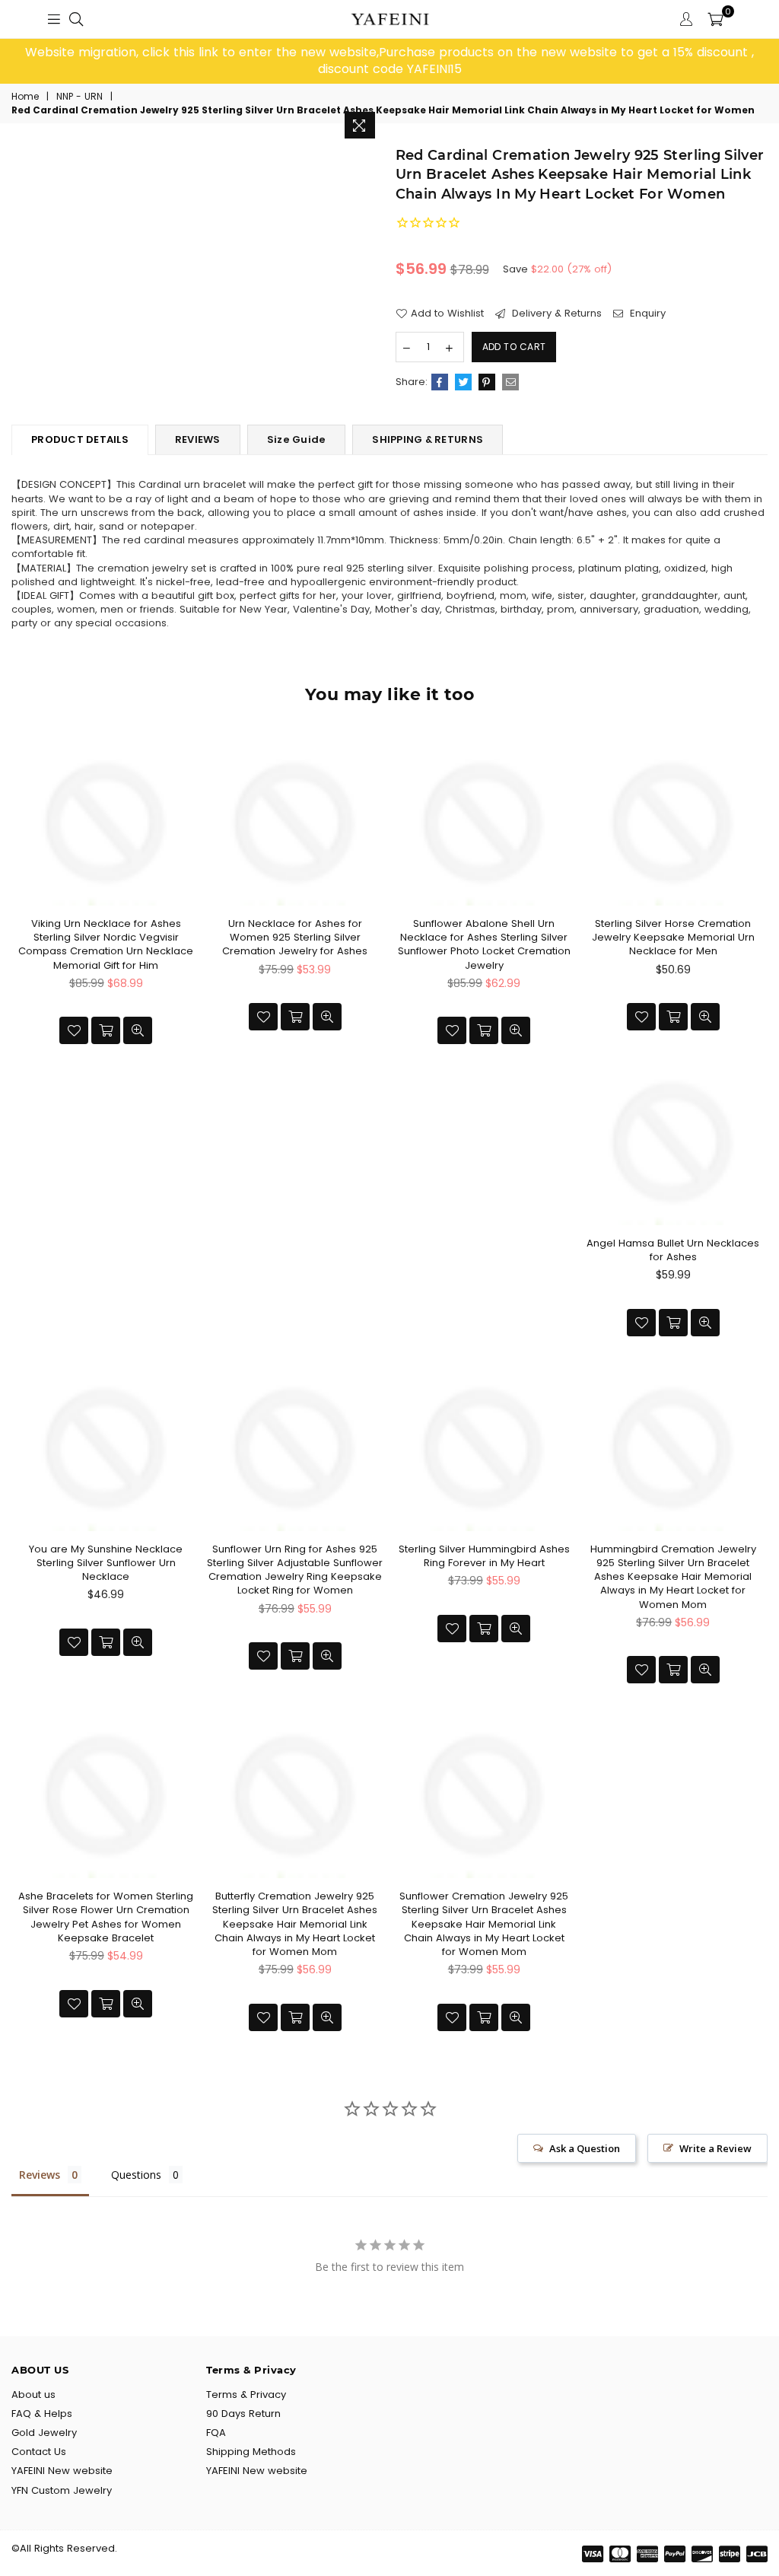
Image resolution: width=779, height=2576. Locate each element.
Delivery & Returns (555, 314)
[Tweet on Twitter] (463, 382)
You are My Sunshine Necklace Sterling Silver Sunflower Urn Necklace (106, 1563)
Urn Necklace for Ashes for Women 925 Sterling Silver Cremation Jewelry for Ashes (295, 937)
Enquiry (646, 314)
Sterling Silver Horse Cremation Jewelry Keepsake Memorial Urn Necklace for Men (673, 937)
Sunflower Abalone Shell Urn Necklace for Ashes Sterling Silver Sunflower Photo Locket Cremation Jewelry (484, 944)
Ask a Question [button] (585, 2148)
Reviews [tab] (40, 2175)
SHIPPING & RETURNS (428, 439)
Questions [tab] (136, 2175)
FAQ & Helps (42, 2414)
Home (25, 97)
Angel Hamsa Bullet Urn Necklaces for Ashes (673, 1250)
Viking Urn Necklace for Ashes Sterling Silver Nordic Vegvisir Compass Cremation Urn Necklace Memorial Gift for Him (106, 944)
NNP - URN (79, 97)
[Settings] (686, 19)
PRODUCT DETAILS (80, 439)
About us (33, 2395)
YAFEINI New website (62, 2471)
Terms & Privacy (246, 2395)
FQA (216, 2433)
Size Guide (297, 439)
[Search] (76, 19)
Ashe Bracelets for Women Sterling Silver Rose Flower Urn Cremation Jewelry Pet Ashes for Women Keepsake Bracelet (106, 1917)
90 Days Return (243, 2414)
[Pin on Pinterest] (487, 382)
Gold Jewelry (44, 2433)
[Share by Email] (510, 382)
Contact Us (39, 2452)
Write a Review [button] (715, 2148)
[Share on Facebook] (440, 382)
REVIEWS (198, 439)
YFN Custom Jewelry (62, 2490)
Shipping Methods (251, 2452)
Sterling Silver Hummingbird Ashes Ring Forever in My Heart (484, 1556)
